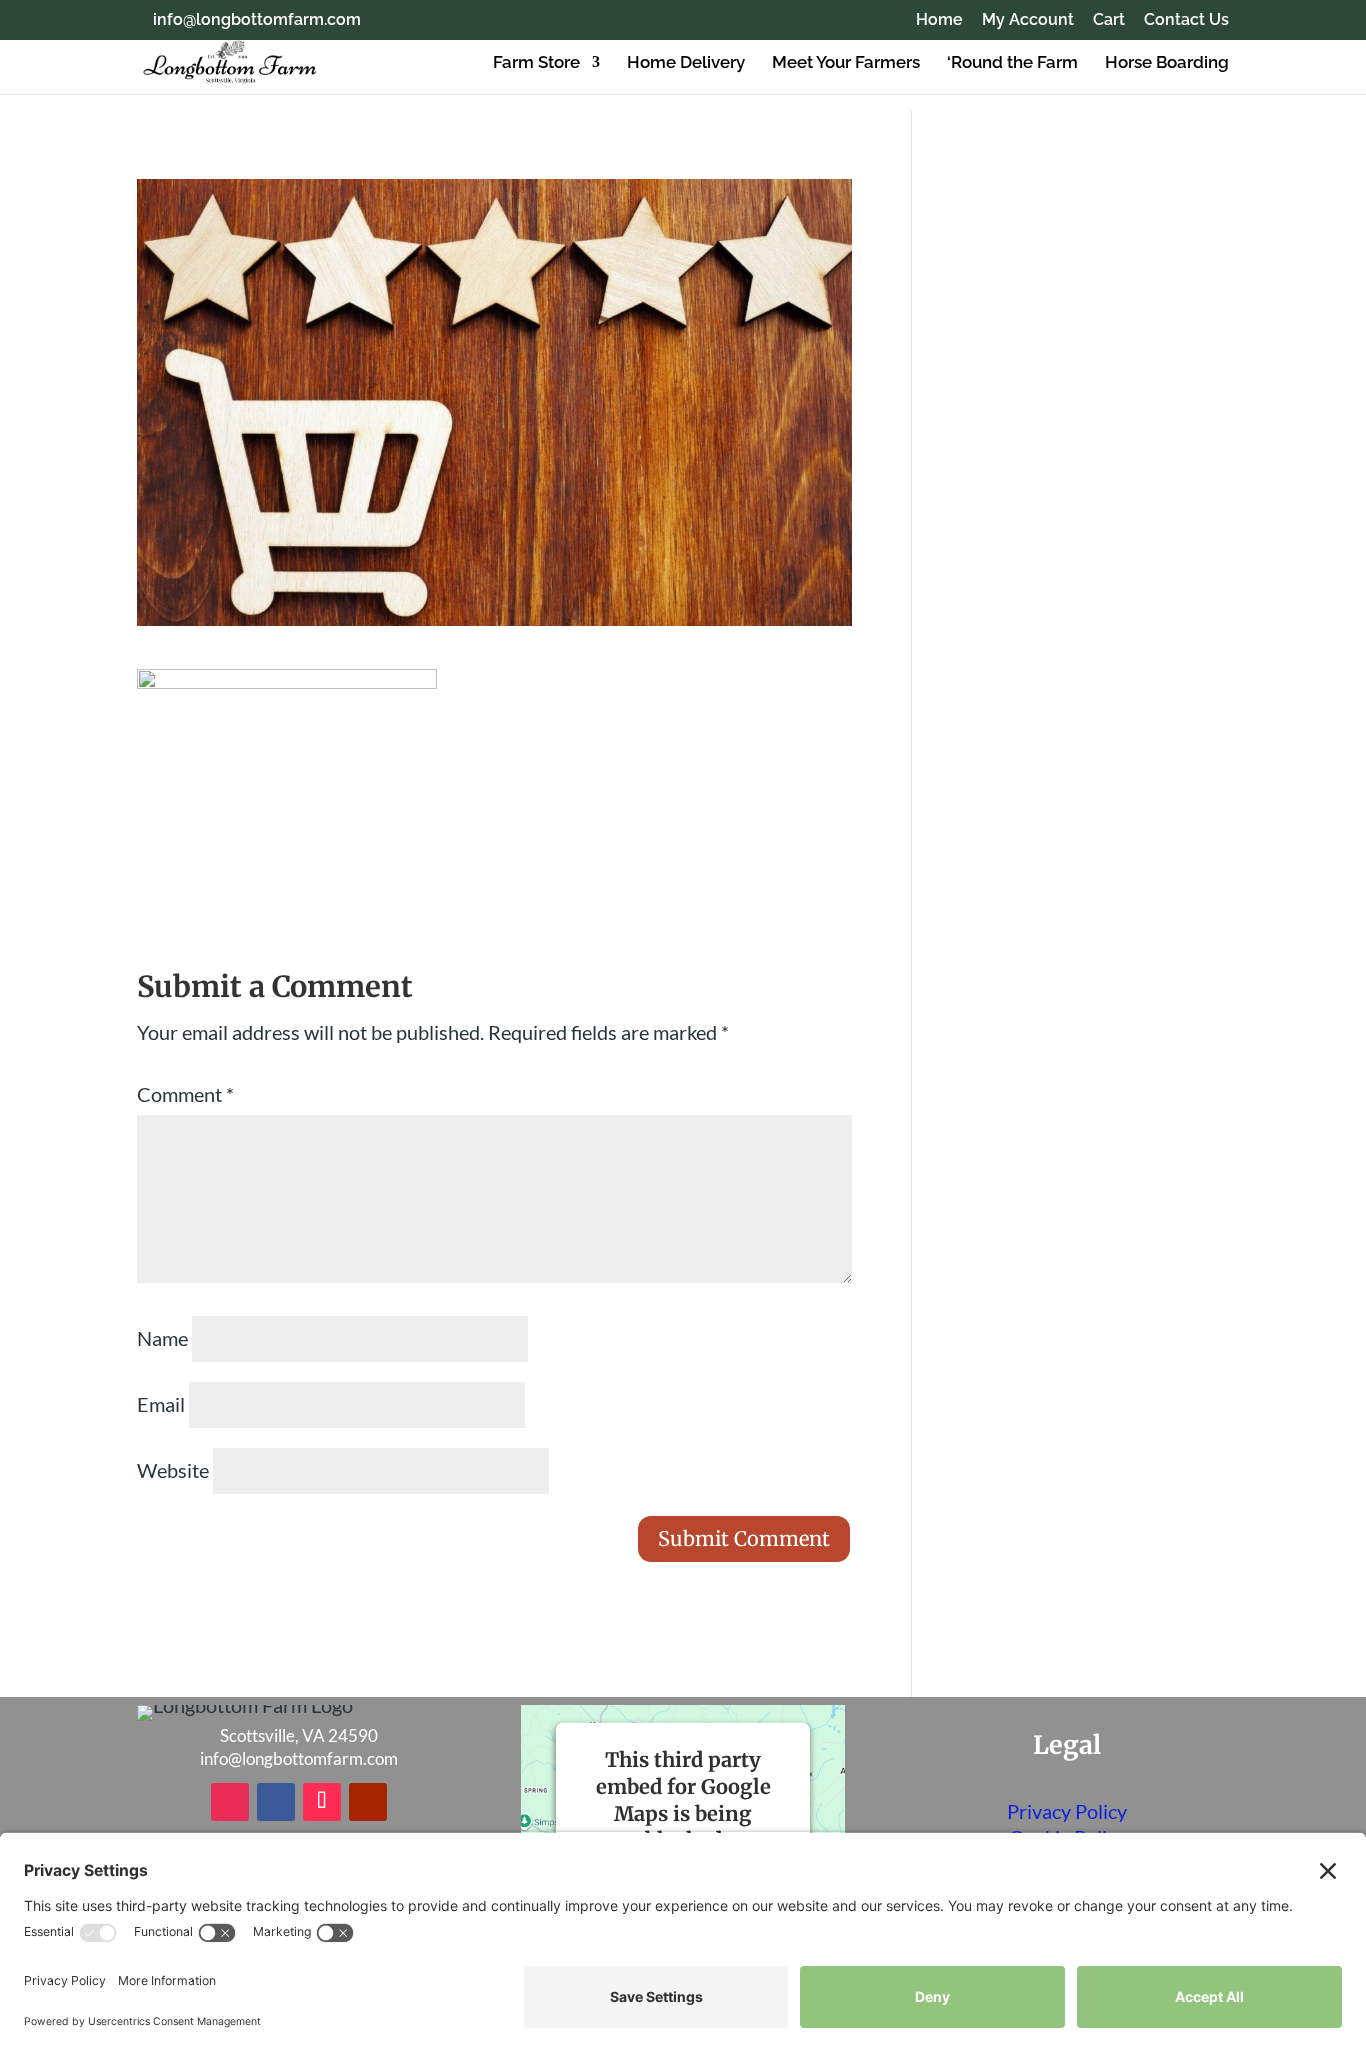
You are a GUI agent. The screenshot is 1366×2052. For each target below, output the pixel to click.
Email (161, 1404)
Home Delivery (686, 63)
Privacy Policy (1067, 1811)
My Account (1028, 20)
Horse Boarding (1167, 63)
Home (939, 20)
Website (173, 1470)
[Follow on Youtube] (368, 1802)
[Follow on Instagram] (230, 1802)
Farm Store (536, 63)
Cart (1109, 20)
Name (162, 1338)
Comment (185, 1094)
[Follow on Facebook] (276, 1802)
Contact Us (1186, 20)
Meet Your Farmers (846, 63)
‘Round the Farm (1012, 63)
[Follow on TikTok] (322, 1802)
